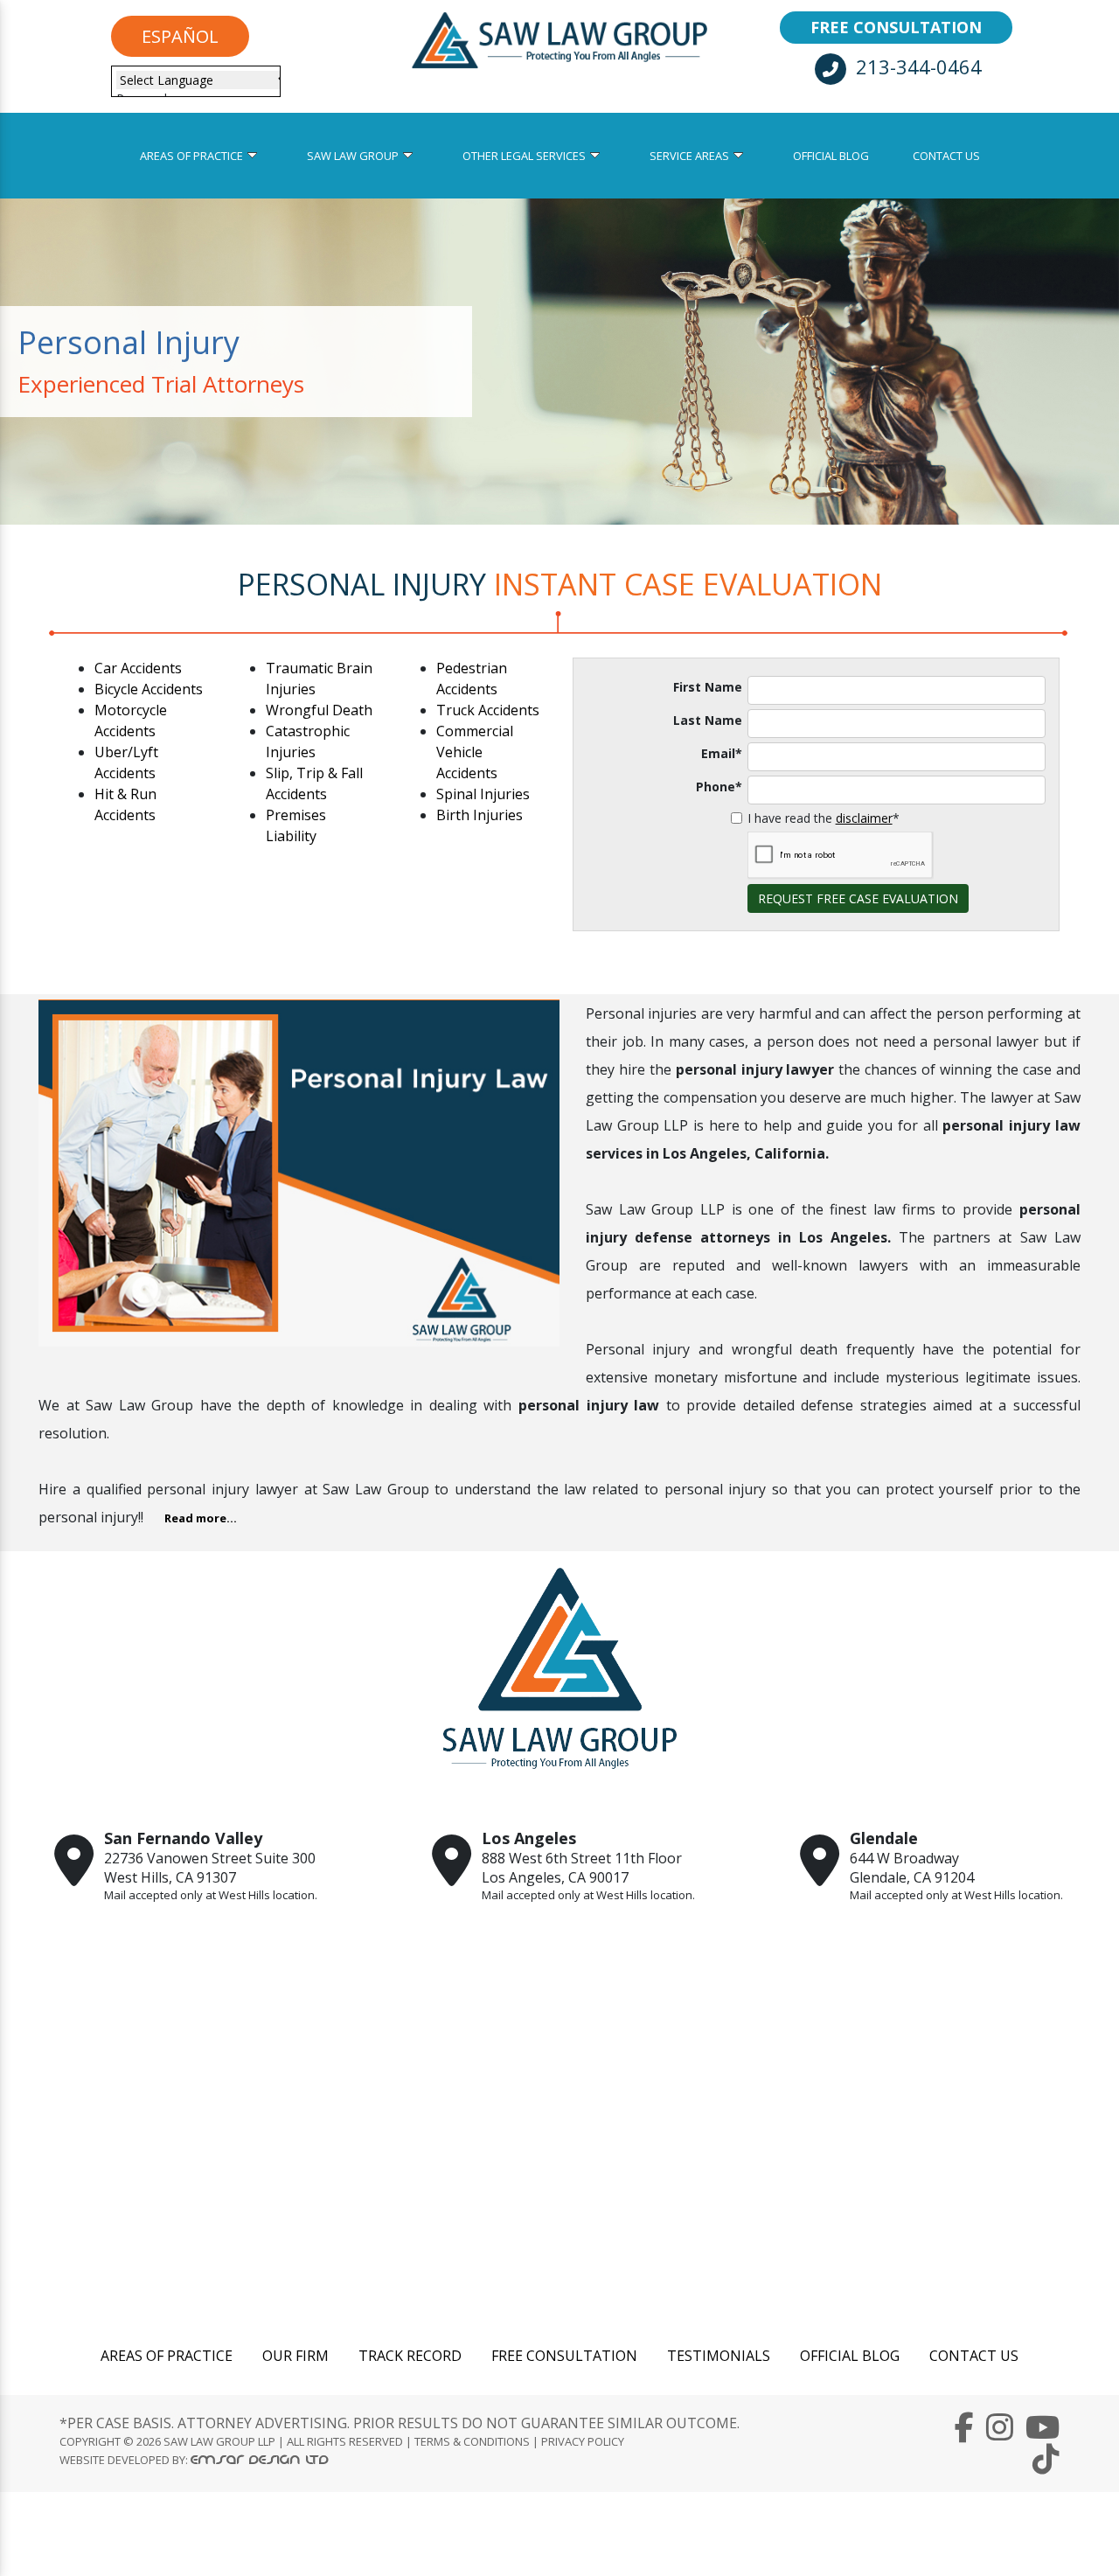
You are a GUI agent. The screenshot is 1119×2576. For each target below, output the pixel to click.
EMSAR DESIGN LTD (260, 2459)
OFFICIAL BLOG (831, 156)
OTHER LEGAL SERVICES (524, 156)
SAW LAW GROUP (353, 156)
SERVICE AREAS (689, 156)
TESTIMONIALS (719, 2356)
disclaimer (864, 818)
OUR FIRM (295, 2356)
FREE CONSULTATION (896, 27)
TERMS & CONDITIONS (472, 2441)
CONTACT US (946, 156)
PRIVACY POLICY (583, 2441)
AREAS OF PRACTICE (191, 156)
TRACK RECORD (410, 2356)
